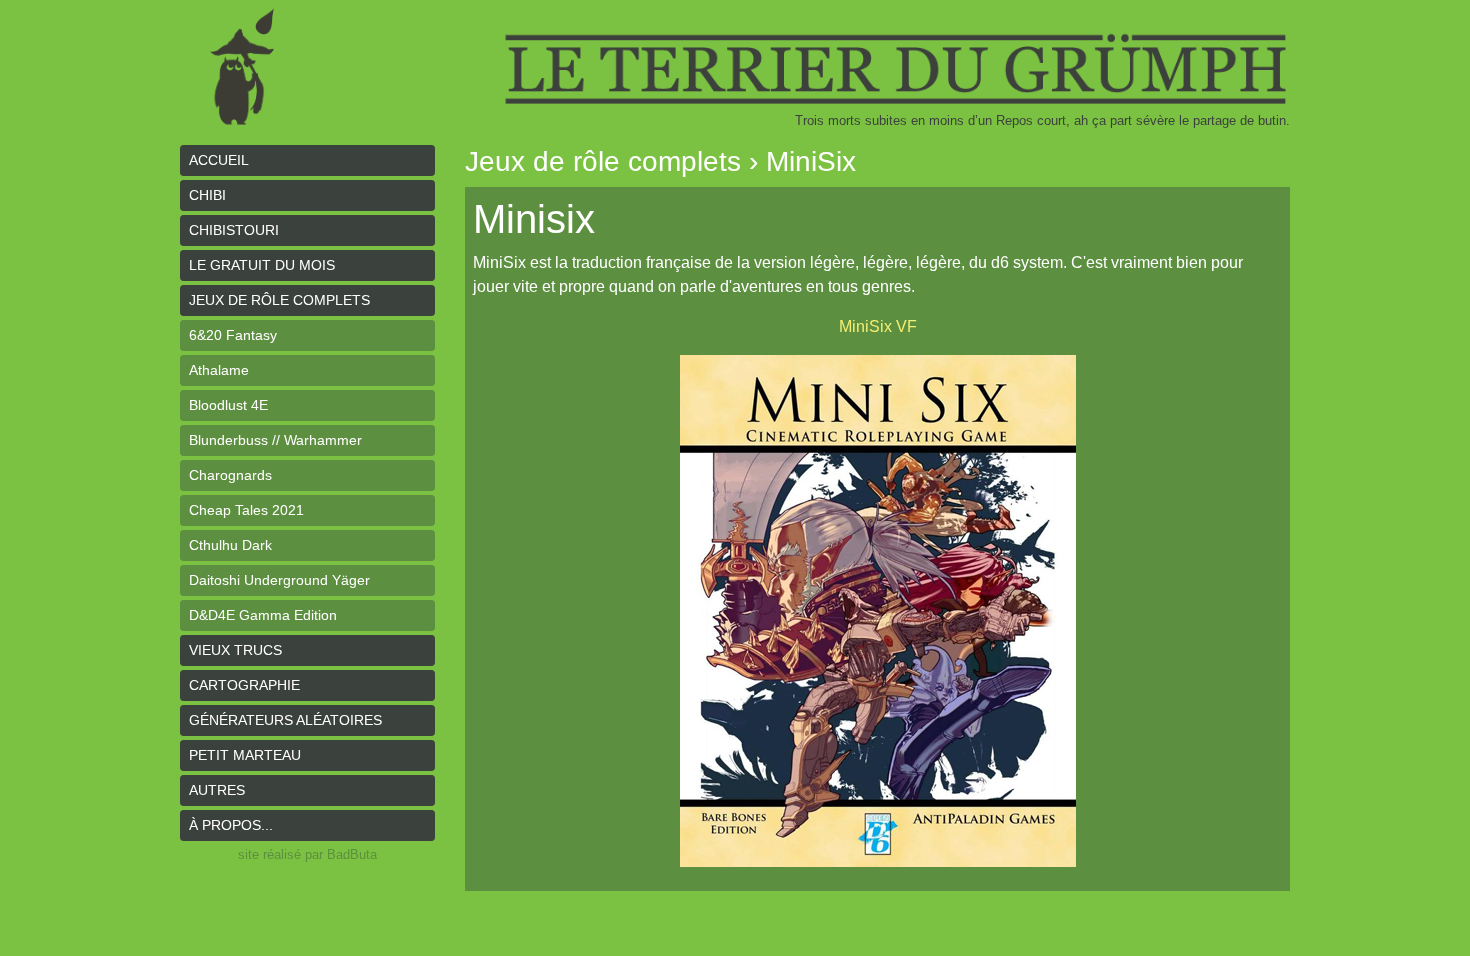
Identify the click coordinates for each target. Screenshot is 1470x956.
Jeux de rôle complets (279, 300)
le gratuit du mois (262, 265)
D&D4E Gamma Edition (263, 615)
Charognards (230, 475)
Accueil (219, 160)
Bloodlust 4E (228, 405)
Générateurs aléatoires (285, 720)
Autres (217, 790)
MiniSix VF (878, 326)
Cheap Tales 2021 (246, 510)
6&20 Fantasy (233, 335)
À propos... (231, 825)
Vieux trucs (235, 650)
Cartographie (244, 685)
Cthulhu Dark (230, 545)
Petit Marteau (245, 755)
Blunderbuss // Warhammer (275, 440)
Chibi (207, 195)
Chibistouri (234, 230)
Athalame (219, 370)
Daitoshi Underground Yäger (279, 580)
